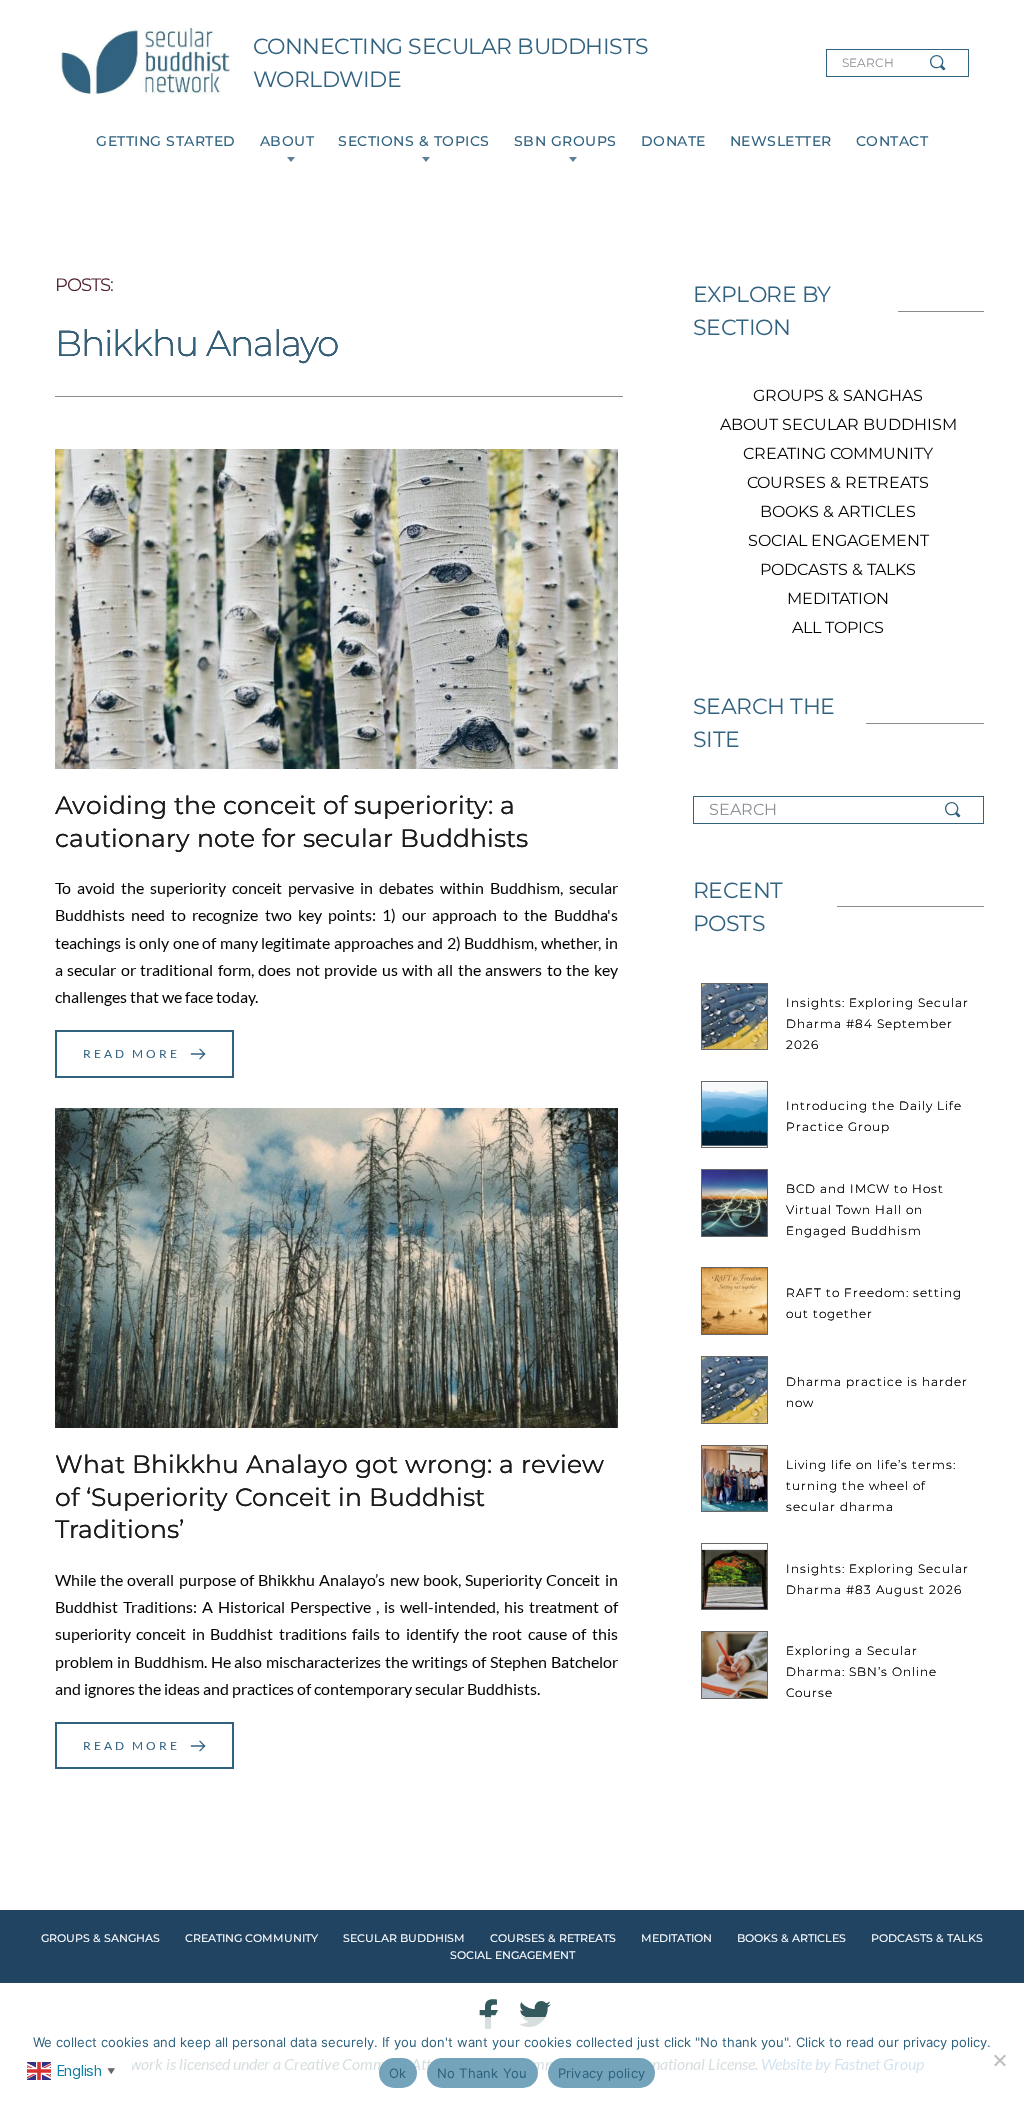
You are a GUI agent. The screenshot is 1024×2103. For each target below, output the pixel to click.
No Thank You (482, 2073)
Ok (398, 2073)
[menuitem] (166, 141)
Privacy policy (602, 2073)
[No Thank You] (999, 2060)
